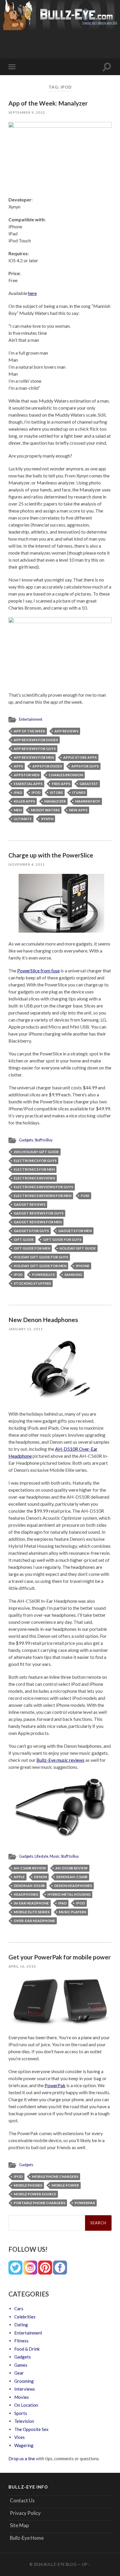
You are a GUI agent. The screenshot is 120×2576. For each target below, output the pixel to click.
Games (21, 2365)
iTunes (79, 792)
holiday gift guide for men (40, 1266)
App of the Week (29, 731)
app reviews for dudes (36, 740)
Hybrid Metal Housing (69, 1894)
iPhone (83, 1266)
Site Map (19, 2525)
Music (55, 1856)
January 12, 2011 (26, 1329)
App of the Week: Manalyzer (48, 103)
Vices (20, 2437)
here (32, 293)
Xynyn (47, 819)
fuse (85, 1196)
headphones (26, 1894)
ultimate (23, 819)
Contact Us (22, 2500)
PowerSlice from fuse (38, 970)
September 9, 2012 (27, 112)
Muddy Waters (45, 810)
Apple (19, 1877)
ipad (18, 792)
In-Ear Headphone (31, 1903)
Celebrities (25, 2317)
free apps (61, 784)
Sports (21, 2413)
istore (56, 792)
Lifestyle (42, 1856)
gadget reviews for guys (39, 1213)
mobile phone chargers (55, 2176)
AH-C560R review (30, 1868)
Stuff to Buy (44, 1140)
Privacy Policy (25, 2513)
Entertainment (31, 719)
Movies (22, 2397)
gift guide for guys (62, 1239)
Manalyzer (55, 801)
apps (18, 766)
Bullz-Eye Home (27, 2538)
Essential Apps (28, 784)
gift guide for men (32, 1248)
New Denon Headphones (43, 1320)
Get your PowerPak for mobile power (60, 1957)
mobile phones (28, 2185)
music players (73, 1912)
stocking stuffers (32, 1283)
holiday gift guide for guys (41, 1257)
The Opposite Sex (31, 2429)
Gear (19, 2373)
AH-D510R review (72, 1868)
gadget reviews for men (38, 1222)
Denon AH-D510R (29, 1886)
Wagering (24, 2445)
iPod (36, 792)
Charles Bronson (66, 775)
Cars (19, 2308)
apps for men (27, 775)
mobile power (65, 2185)
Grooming (24, 2381)
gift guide (24, 1239)
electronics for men (34, 1169)
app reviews (66, 731)
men (18, 810)
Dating (21, 2325)
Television (24, 2421)
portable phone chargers (39, 2203)
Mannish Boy (88, 801)
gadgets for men (75, 1231)
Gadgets (26, 1140)
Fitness (21, 2341)
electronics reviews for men (43, 1196)
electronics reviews (34, 1178)
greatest (89, 784)
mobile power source (35, 2194)
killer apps (24, 801)
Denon (40, 1877)
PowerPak (55, 2085)
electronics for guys (35, 1161)
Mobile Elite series (32, 1912)
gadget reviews (30, 1204)
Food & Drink (27, 2349)
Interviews (25, 2389)
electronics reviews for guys (43, 1187)
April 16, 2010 (22, 1966)
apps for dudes (47, 766)
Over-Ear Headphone (34, 1921)
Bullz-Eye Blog (60, 2564)
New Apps (78, 810)
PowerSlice (44, 1275)
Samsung (73, 1275)
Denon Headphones (73, 1886)
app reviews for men (34, 757)
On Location (26, 2405)
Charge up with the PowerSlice (51, 855)
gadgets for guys (31, 1231)
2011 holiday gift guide (36, 1152)
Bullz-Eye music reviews (60, 1760)
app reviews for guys (35, 749)
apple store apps (80, 757)
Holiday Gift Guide (78, 1248)
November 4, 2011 (27, 864)
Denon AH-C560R (72, 1877)
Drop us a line (22, 2458)
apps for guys (85, 766)
